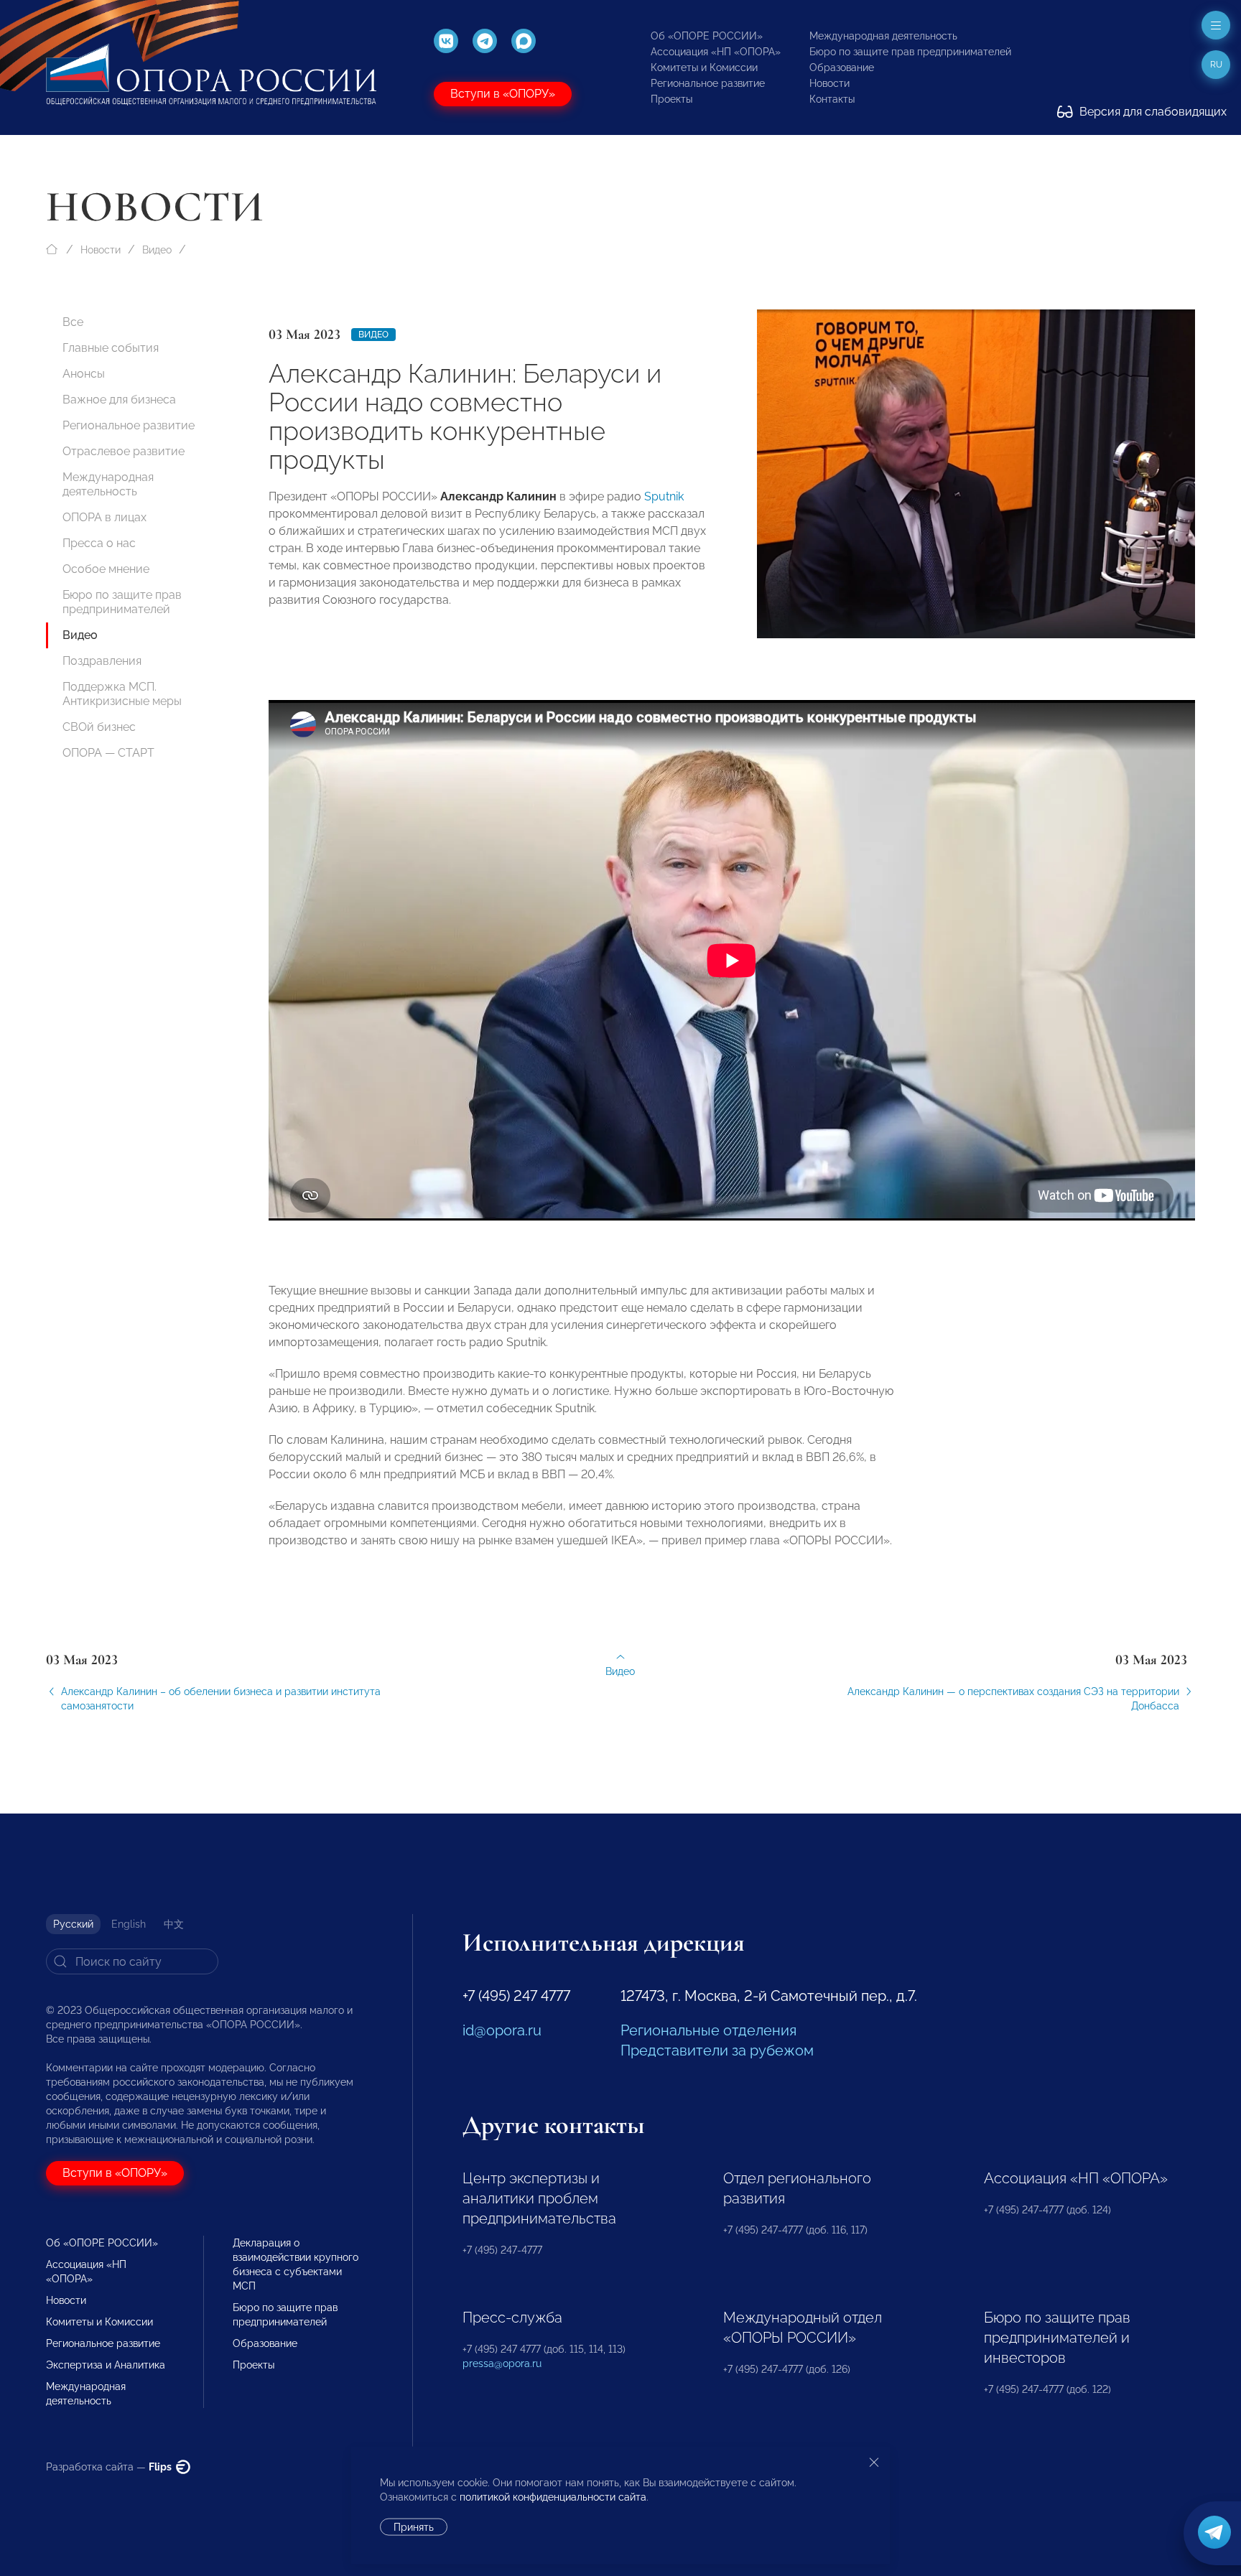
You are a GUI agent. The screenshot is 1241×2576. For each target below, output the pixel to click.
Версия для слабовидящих (1152, 112)
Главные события (111, 348)
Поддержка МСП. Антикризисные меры (122, 694)
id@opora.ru (502, 2030)
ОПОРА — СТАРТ (108, 753)
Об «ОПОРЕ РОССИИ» (707, 36)
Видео (157, 250)
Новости (829, 83)
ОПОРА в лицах (104, 517)
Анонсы (84, 374)
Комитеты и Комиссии (704, 67)
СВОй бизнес (99, 727)
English (129, 1924)
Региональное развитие (708, 83)
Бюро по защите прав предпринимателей (910, 52)
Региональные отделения (708, 2030)
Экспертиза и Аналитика (106, 2365)
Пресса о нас (99, 543)
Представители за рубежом (717, 2050)
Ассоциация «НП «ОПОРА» (716, 52)
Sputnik (664, 496)
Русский (73, 1924)
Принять (414, 2527)
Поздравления (102, 661)
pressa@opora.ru (502, 2363)
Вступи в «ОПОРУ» (503, 94)
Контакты (832, 99)
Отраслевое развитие (124, 451)
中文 (174, 1924)
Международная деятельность (883, 36)
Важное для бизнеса (119, 400)
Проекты (671, 99)
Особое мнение (106, 569)
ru (1216, 65)
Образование (842, 67)
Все (73, 322)
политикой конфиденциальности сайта (553, 2497)
